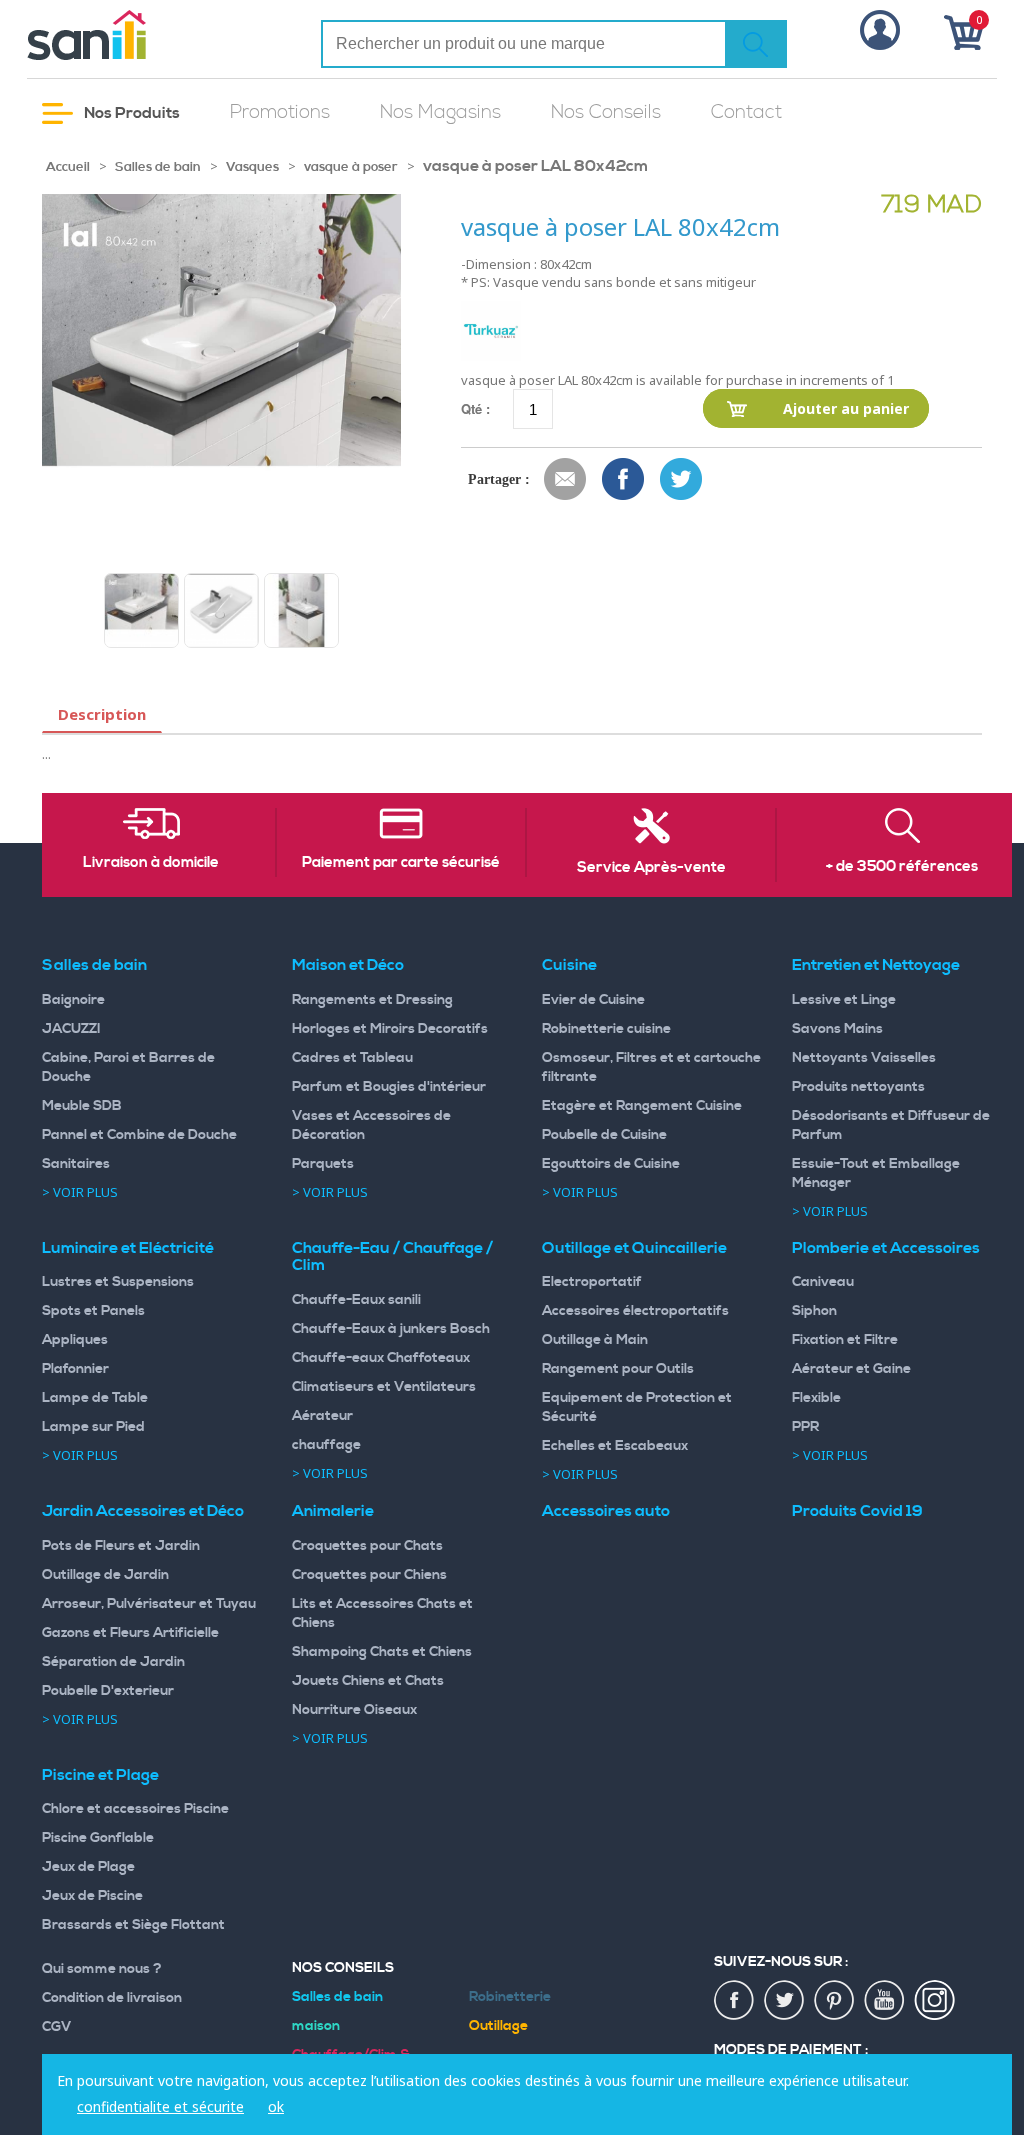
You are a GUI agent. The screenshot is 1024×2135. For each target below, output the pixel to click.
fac (735, 2001)
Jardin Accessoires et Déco (143, 1511)
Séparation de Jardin (113, 1662)
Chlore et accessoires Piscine (135, 1809)
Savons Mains (837, 1029)
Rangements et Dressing (372, 1000)
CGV (57, 2027)
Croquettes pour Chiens (369, 1575)
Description (102, 714)
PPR (805, 1427)
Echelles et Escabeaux (615, 1446)
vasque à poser (351, 167)
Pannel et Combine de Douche (139, 1135)
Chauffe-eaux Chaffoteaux (381, 1358)
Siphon (814, 1311)
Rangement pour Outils (618, 1369)
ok (276, 2106)
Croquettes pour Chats (367, 1546)
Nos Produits (130, 113)
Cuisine (569, 965)
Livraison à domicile (151, 863)
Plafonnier (75, 1369)
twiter (785, 2001)
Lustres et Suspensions (118, 1282)
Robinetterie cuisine (606, 1029)
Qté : (475, 408)
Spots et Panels (93, 1311)
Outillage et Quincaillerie (634, 1248)
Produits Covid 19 (857, 1511)
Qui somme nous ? (102, 1969)
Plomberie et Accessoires (886, 1248)
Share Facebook (624, 480)
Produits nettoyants (858, 1087)
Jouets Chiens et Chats (368, 1681)
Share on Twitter (682, 480)
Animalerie (333, 1511)
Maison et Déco (348, 965)
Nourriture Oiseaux (354, 1710)
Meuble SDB (82, 1106)
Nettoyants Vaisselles (864, 1058)
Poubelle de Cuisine (604, 1135)
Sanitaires (76, 1164)
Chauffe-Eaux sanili (356, 1300)
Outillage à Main (595, 1340)
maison (316, 2026)
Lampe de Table (95, 1398)
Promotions (280, 112)
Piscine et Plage (100, 1775)
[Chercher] (756, 44)
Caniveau (823, 1282)
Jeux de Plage (88, 1867)
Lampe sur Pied (93, 1427)
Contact (746, 112)
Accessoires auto (606, 1511)
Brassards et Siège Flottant (133, 1925)
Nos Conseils (606, 112)
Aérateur (322, 1416)
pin (835, 2001)
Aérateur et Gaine (851, 1369)
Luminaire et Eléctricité (128, 1248)
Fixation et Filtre (845, 1340)
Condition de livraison (112, 1998)
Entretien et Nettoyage (876, 965)
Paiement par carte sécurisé (401, 863)
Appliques (75, 1340)
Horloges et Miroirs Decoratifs (390, 1029)
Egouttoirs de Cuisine (611, 1164)
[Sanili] (137, 35)
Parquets (323, 1164)
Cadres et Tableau (352, 1058)
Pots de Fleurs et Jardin (121, 1546)
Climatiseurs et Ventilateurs (384, 1387)
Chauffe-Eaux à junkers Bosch (391, 1329)
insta (935, 2001)
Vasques (252, 167)
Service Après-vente (651, 868)
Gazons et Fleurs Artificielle (130, 1633)
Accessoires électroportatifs (635, 1311)
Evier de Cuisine (593, 1000)
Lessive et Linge (844, 1000)
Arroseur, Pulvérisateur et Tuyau (149, 1604)
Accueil (68, 167)
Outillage (498, 2026)
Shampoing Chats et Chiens (382, 1652)
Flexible (816, 1398)
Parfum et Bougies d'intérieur (389, 1087)
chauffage (326, 1445)
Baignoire (73, 1000)
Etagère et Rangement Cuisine (642, 1106)
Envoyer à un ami (566, 480)
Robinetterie (510, 1997)
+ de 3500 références (902, 867)
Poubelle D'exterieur (108, 1691)
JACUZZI (71, 1029)
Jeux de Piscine (92, 1896)
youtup (885, 2001)
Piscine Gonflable (98, 1838)
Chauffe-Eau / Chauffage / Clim (392, 1257)
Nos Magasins (440, 112)
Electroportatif (592, 1282)
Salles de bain (158, 167)
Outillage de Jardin (105, 1575)
